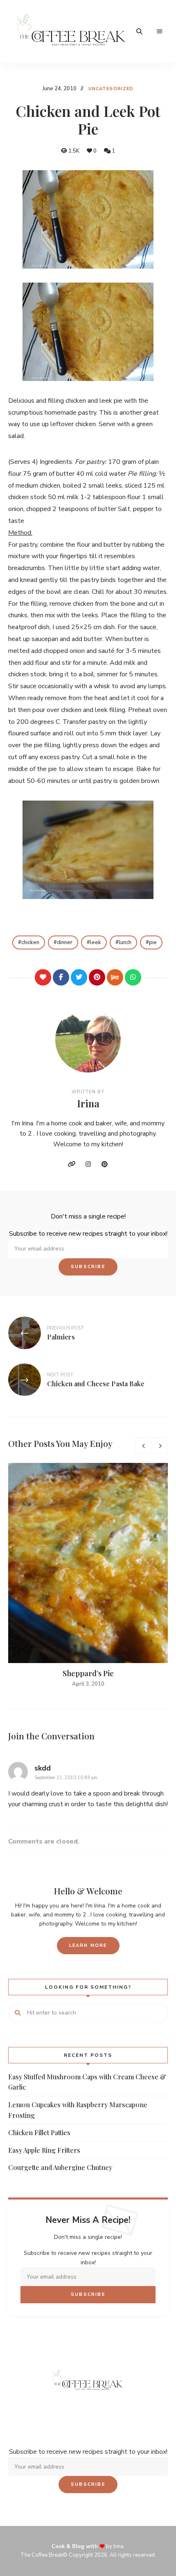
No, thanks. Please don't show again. (88, 2549)
